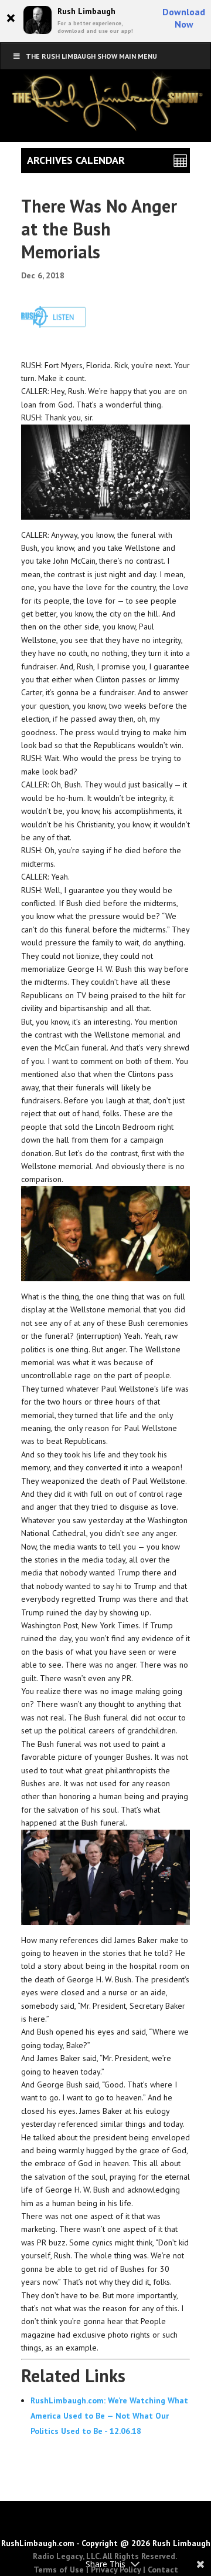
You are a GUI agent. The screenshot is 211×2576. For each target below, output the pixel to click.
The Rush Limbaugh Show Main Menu (91, 56)
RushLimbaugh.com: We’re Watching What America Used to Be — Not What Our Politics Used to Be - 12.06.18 (109, 2416)
